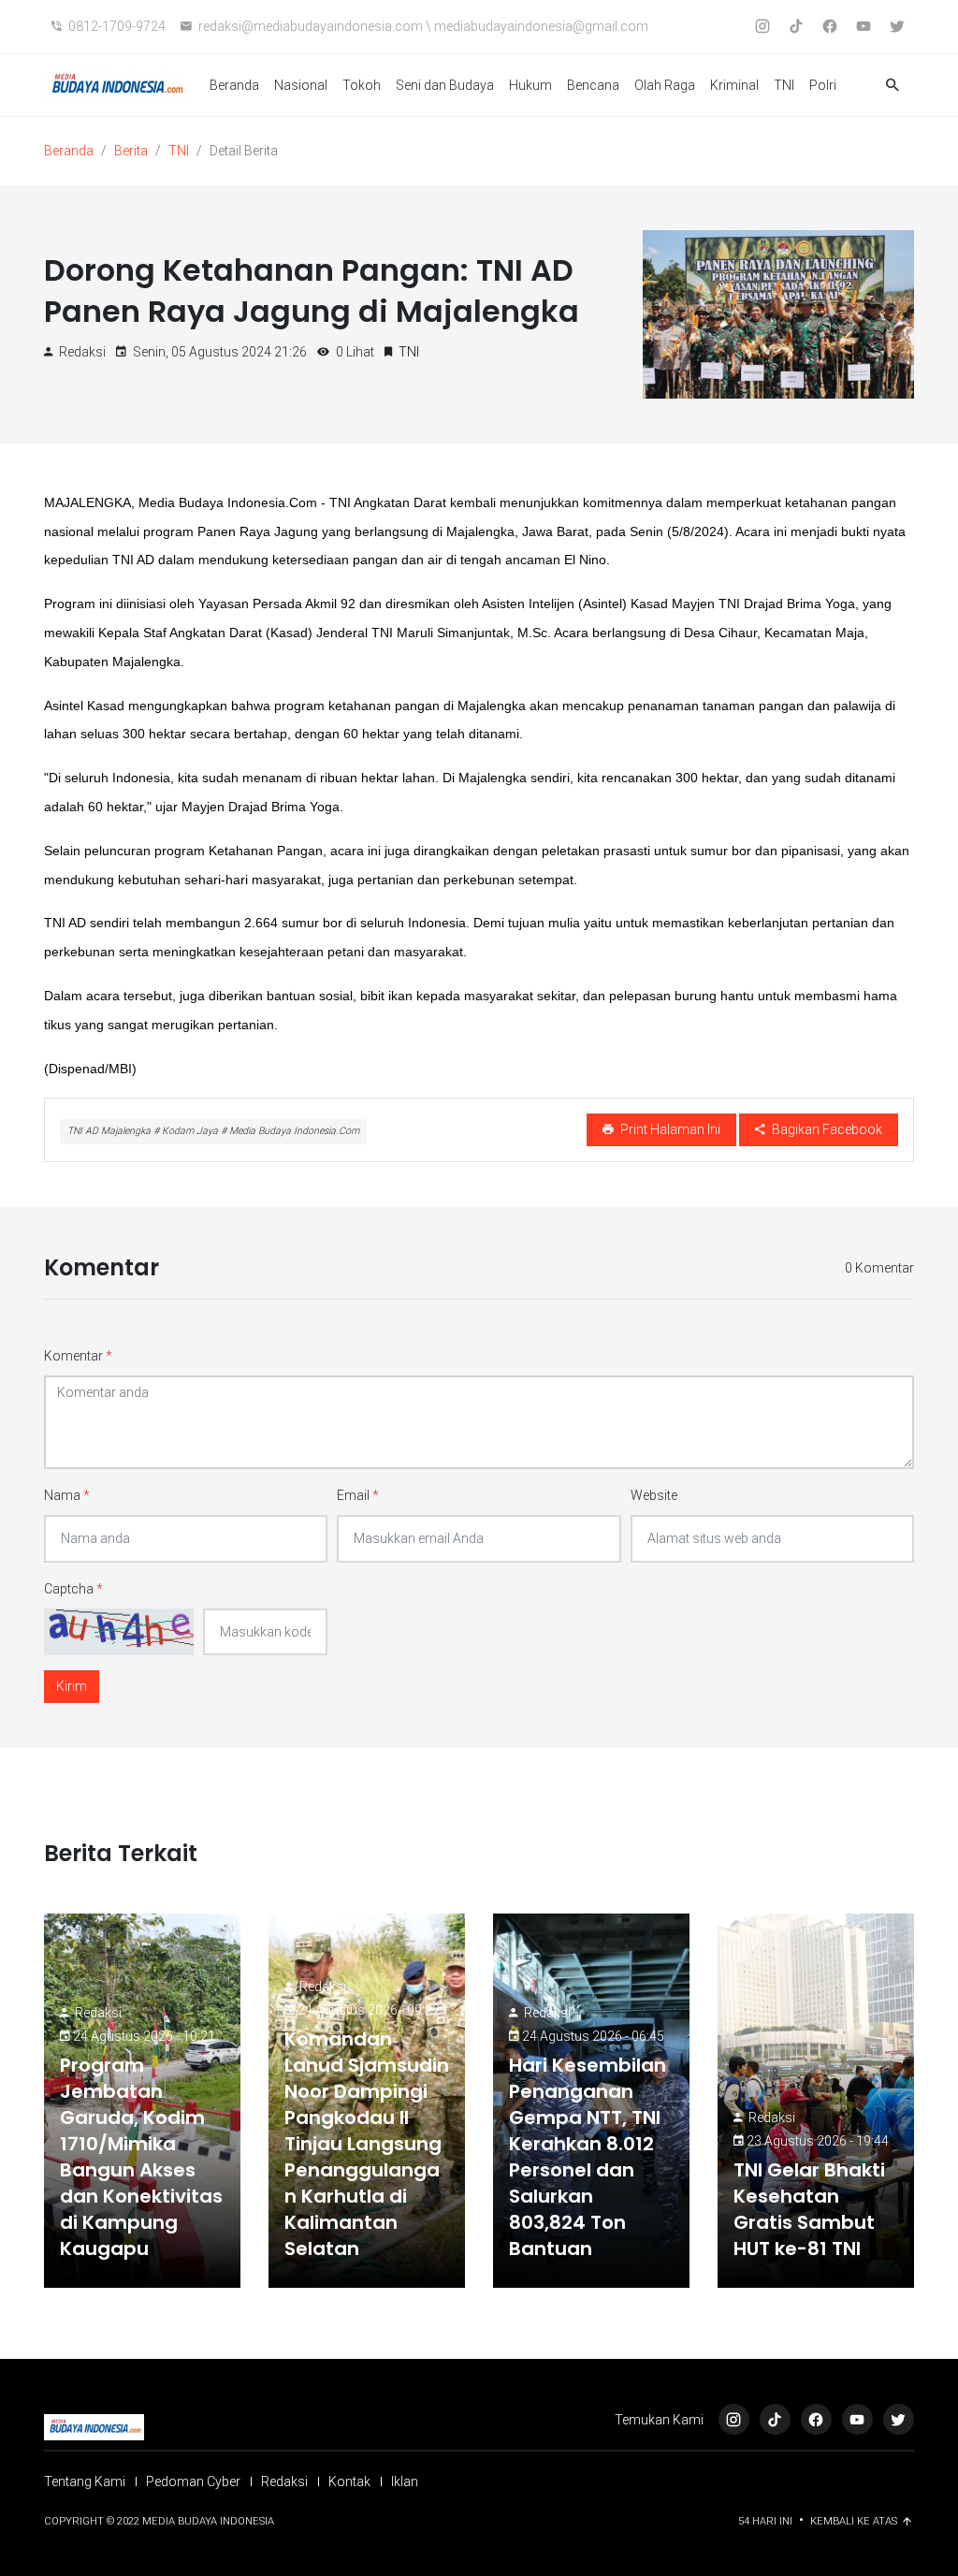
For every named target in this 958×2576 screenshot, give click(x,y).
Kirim (72, 1686)
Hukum (530, 85)
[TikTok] (775, 2419)
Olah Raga (665, 85)
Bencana (593, 85)
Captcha (73, 1589)
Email (358, 1495)
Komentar (78, 1356)
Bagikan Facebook (826, 1129)
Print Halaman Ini (669, 1129)
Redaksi (98, 2013)
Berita (131, 151)
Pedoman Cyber (193, 2481)
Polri (823, 85)
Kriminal (734, 85)
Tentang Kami (85, 2481)
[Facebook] (816, 2419)
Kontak (349, 2481)
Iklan (405, 2481)
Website (654, 1495)
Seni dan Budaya (445, 85)
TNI (784, 85)
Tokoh (362, 85)
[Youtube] (857, 2419)
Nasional (301, 85)
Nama (67, 1495)
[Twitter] (899, 2419)
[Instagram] (734, 2419)
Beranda (234, 85)
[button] (893, 86)
